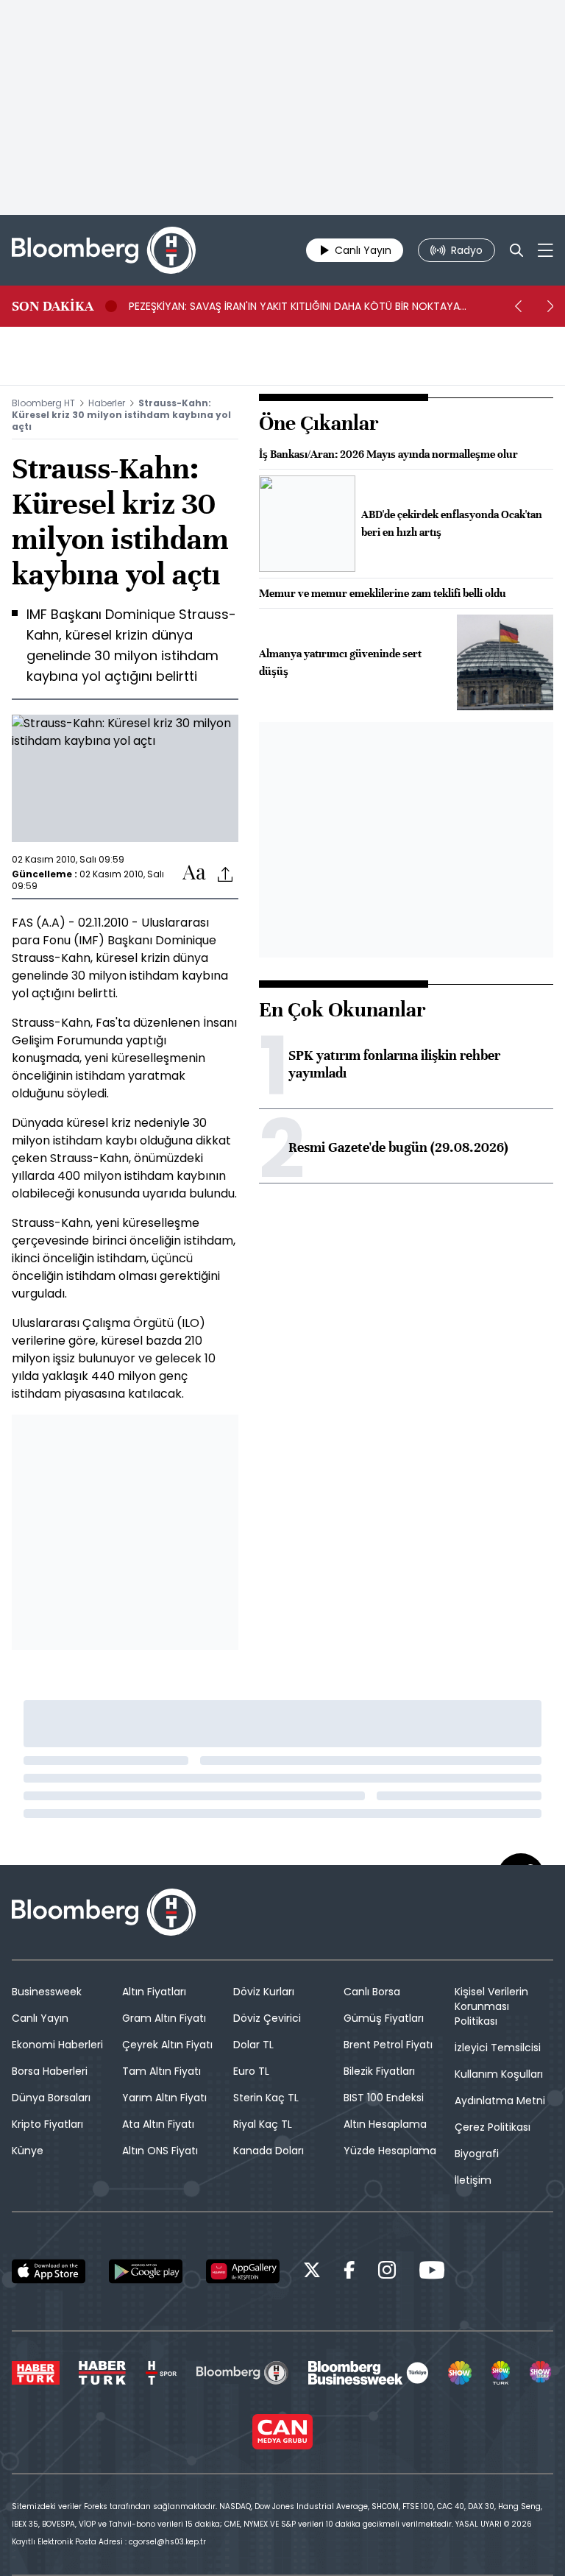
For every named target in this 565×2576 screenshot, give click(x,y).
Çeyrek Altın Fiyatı (167, 2045)
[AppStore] (49, 2271)
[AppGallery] (243, 2271)
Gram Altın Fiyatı (164, 2018)
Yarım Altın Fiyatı (164, 2098)
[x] (312, 2272)
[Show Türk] (501, 2373)
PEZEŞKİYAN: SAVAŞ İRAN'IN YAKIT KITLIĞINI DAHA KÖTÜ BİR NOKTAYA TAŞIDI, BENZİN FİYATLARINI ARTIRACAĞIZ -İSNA (294, 306)
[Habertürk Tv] (102, 2373)
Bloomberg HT (43, 403)
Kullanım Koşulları (499, 2074)
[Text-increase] (194, 873)
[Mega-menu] (546, 250)
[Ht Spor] (161, 2373)
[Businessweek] (368, 2373)
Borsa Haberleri (50, 2071)
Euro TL (251, 2071)
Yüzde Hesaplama (390, 2151)
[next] (550, 306)
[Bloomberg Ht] (242, 2373)
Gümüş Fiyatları (384, 2018)
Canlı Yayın (40, 2018)
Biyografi (477, 2154)
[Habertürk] (36, 2373)
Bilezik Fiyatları (379, 2071)
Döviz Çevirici (267, 2018)
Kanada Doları (269, 2151)
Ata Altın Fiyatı (158, 2124)
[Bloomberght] (104, 250)
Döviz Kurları (264, 1992)
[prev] (518, 306)
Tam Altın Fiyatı (161, 2071)
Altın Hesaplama (385, 2124)
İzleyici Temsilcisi (498, 2048)
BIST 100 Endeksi (384, 2098)
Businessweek (47, 1992)
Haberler (107, 403)
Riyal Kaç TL (263, 2124)
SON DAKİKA (53, 306)
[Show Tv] (460, 2373)
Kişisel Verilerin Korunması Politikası (491, 2006)
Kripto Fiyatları (47, 2124)
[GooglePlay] (146, 2271)
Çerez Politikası (493, 2127)
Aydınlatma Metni (500, 2101)
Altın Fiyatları (154, 1992)
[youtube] (432, 2272)
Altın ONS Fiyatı (160, 2151)
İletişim (473, 2180)
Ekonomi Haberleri (57, 2045)
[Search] (516, 250)
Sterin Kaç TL (266, 2098)
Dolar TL (253, 2045)
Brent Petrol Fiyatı (388, 2045)
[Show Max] (541, 2373)
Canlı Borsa (372, 1992)
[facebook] (349, 2272)
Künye (28, 2151)
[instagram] (387, 2272)
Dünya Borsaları (51, 2098)
